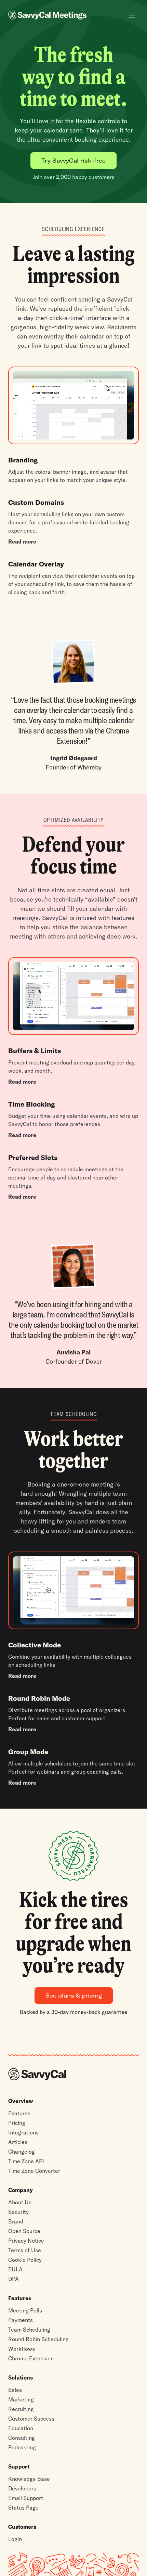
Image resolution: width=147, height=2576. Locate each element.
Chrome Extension (31, 2358)
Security (18, 2212)
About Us (20, 2202)
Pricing (17, 2123)
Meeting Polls (25, 2310)
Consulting (22, 2438)
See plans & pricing (74, 1995)
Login (15, 2539)
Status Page (23, 2508)
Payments (21, 2320)
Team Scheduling (29, 2330)
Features (19, 2113)
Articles (18, 2142)
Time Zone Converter (34, 2171)
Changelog (22, 2152)
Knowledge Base (29, 2479)
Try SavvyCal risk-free (73, 161)
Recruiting (21, 2409)
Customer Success (31, 2419)
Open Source (24, 2231)
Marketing (21, 2399)
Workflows (22, 2349)
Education (21, 2428)
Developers (22, 2488)
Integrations (23, 2132)
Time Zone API (26, 2161)
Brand (16, 2221)
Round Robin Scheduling (38, 2339)
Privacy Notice (26, 2241)
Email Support (26, 2498)
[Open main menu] (132, 15)
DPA (14, 2279)
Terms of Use (25, 2250)
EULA (15, 2269)
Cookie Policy (25, 2260)
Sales (15, 2390)
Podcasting (22, 2447)
